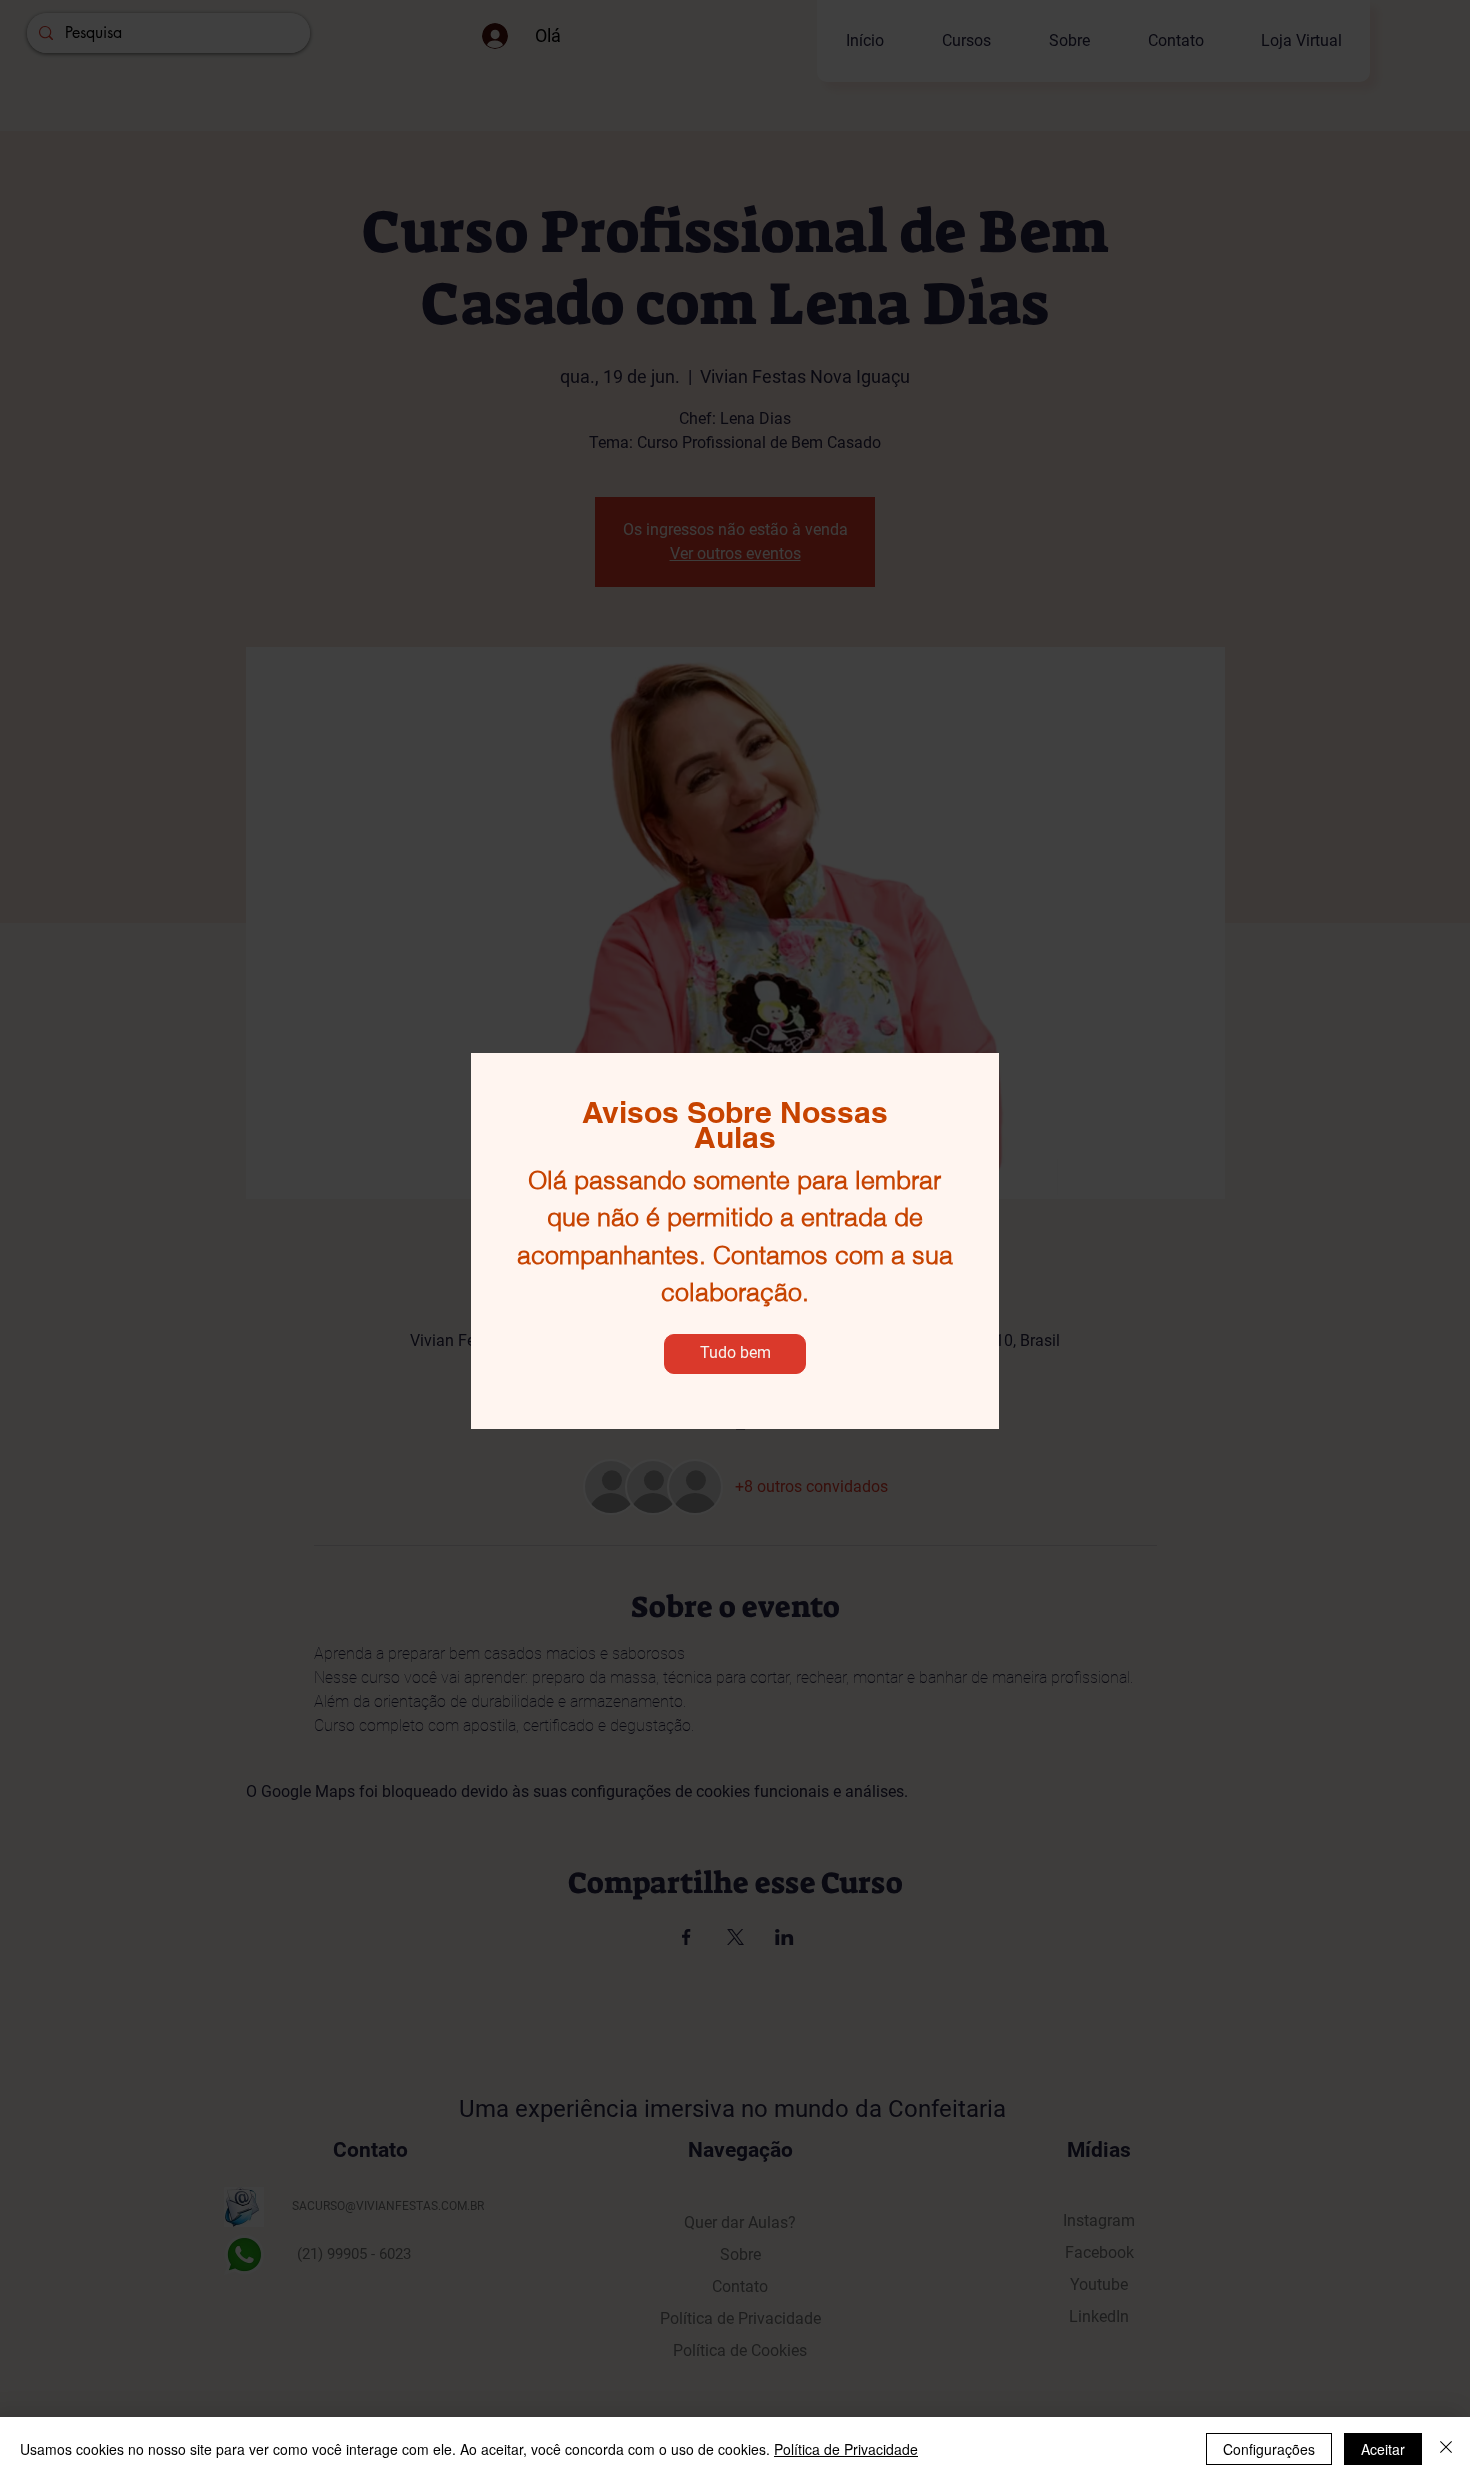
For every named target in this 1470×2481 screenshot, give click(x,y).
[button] (735, 1354)
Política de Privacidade (846, 2449)
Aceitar (1383, 2449)
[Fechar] (1446, 2449)
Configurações (1269, 2449)
